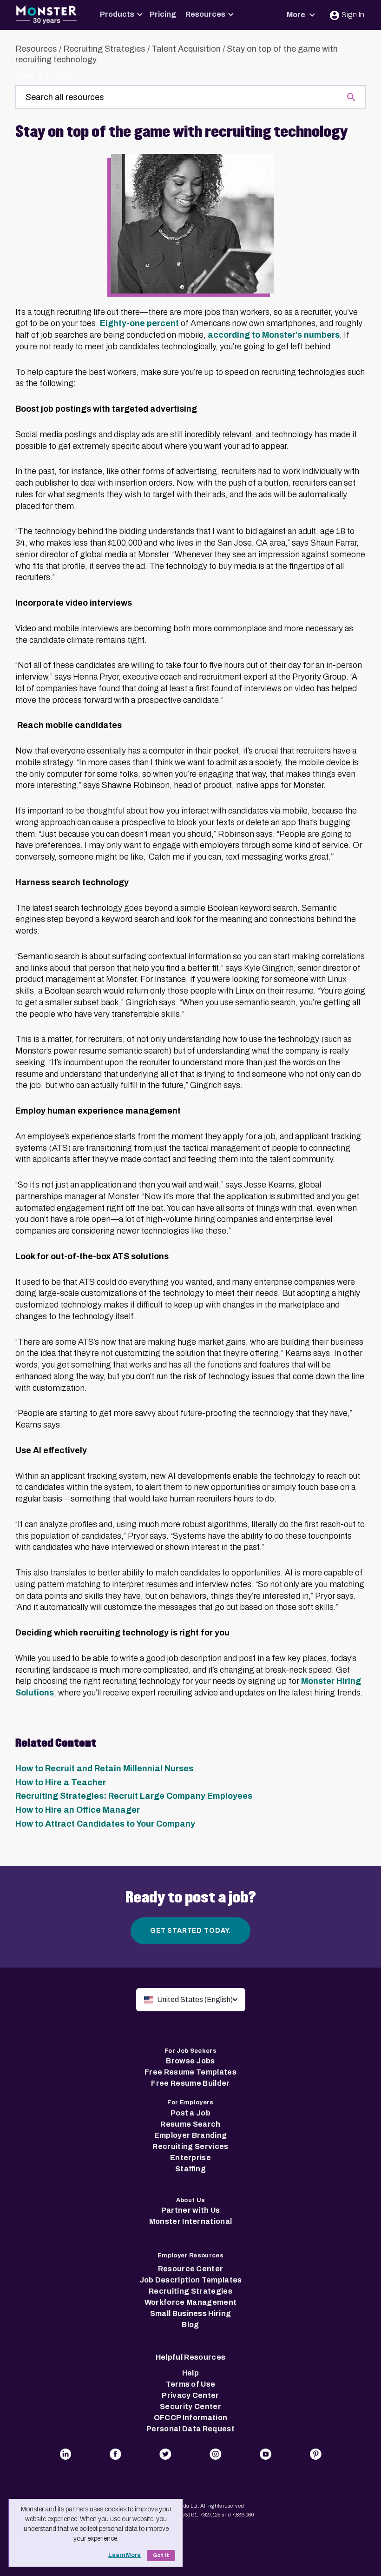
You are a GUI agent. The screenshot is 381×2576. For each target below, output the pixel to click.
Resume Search (190, 2124)
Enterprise (190, 2158)
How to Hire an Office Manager (78, 1810)
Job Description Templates (191, 2280)
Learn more (125, 2555)
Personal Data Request (190, 2429)
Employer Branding (190, 2135)
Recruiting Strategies (104, 49)
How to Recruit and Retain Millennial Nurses (104, 1768)
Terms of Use (191, 2384)
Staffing (190, 2169)
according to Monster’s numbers (274, 335)
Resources (205, 14)
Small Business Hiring (191, 2313)
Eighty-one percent (139, 323)
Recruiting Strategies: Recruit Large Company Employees (134, 1796)
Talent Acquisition (186, 49)
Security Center (190, 2406)
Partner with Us (191, 2210)
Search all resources (44, 77)
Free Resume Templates (190, 2072)
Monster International (191, 2221)
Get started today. (190, 1931)
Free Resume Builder (190, 2083)
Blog (190, 2325)
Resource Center (191, 2269)
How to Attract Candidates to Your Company (105, 1824)
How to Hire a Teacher (61, 1782)
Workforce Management (190, 2302)
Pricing (163, 14)
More (297, 15)
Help (190, 2373)
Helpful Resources (190, 2357)
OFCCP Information (190, 2418)
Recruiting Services (190, 2146)
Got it (161, 2555)
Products (117, 14)
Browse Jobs (190, 2061)
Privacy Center (190, 2395)
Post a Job (190, 2113)
